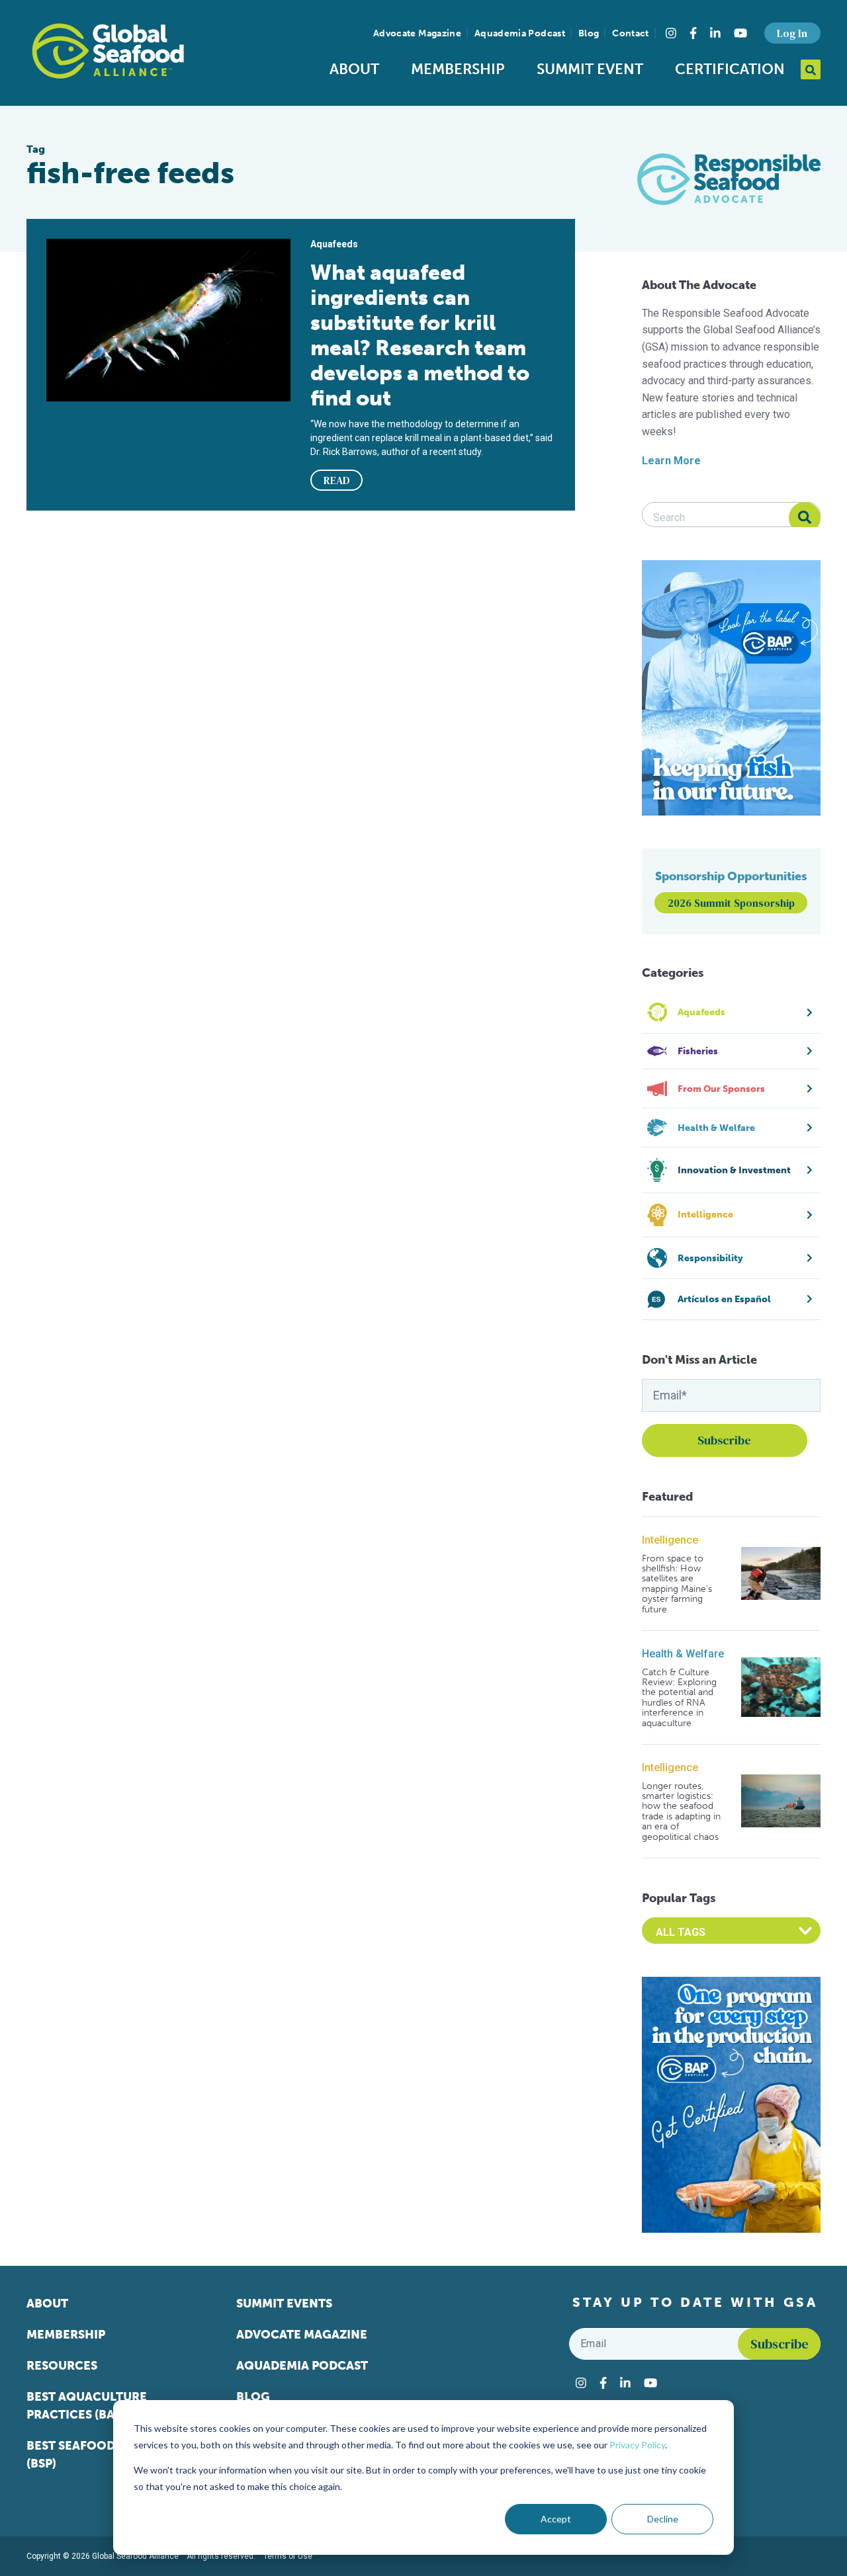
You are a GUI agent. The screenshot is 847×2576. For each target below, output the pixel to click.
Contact (630, 33)
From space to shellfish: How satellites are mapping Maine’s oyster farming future (677, 1584)
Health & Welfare (683, 1654)
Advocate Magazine (417, 33)
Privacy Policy (637, 2445)
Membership (458, 69)
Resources (62, 2366)
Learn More (671, 461)
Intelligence (670, 1540)
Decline (663, 2519)
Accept (556, 2519)
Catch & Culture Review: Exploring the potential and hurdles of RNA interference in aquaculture (679, 1698)
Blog (589, 33)
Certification (730, 69)
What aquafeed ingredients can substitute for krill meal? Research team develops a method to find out (420, 335)
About (354, 69)
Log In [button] (792, 33)
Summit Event (590, 69)
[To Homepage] (108, 51)
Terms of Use (288, 2556)
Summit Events (284, 2304)
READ (337, 480)
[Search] (805, 518)
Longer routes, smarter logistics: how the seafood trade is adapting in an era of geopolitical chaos (681, 1811)
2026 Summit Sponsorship (731, 903)
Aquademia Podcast (520, 33)
